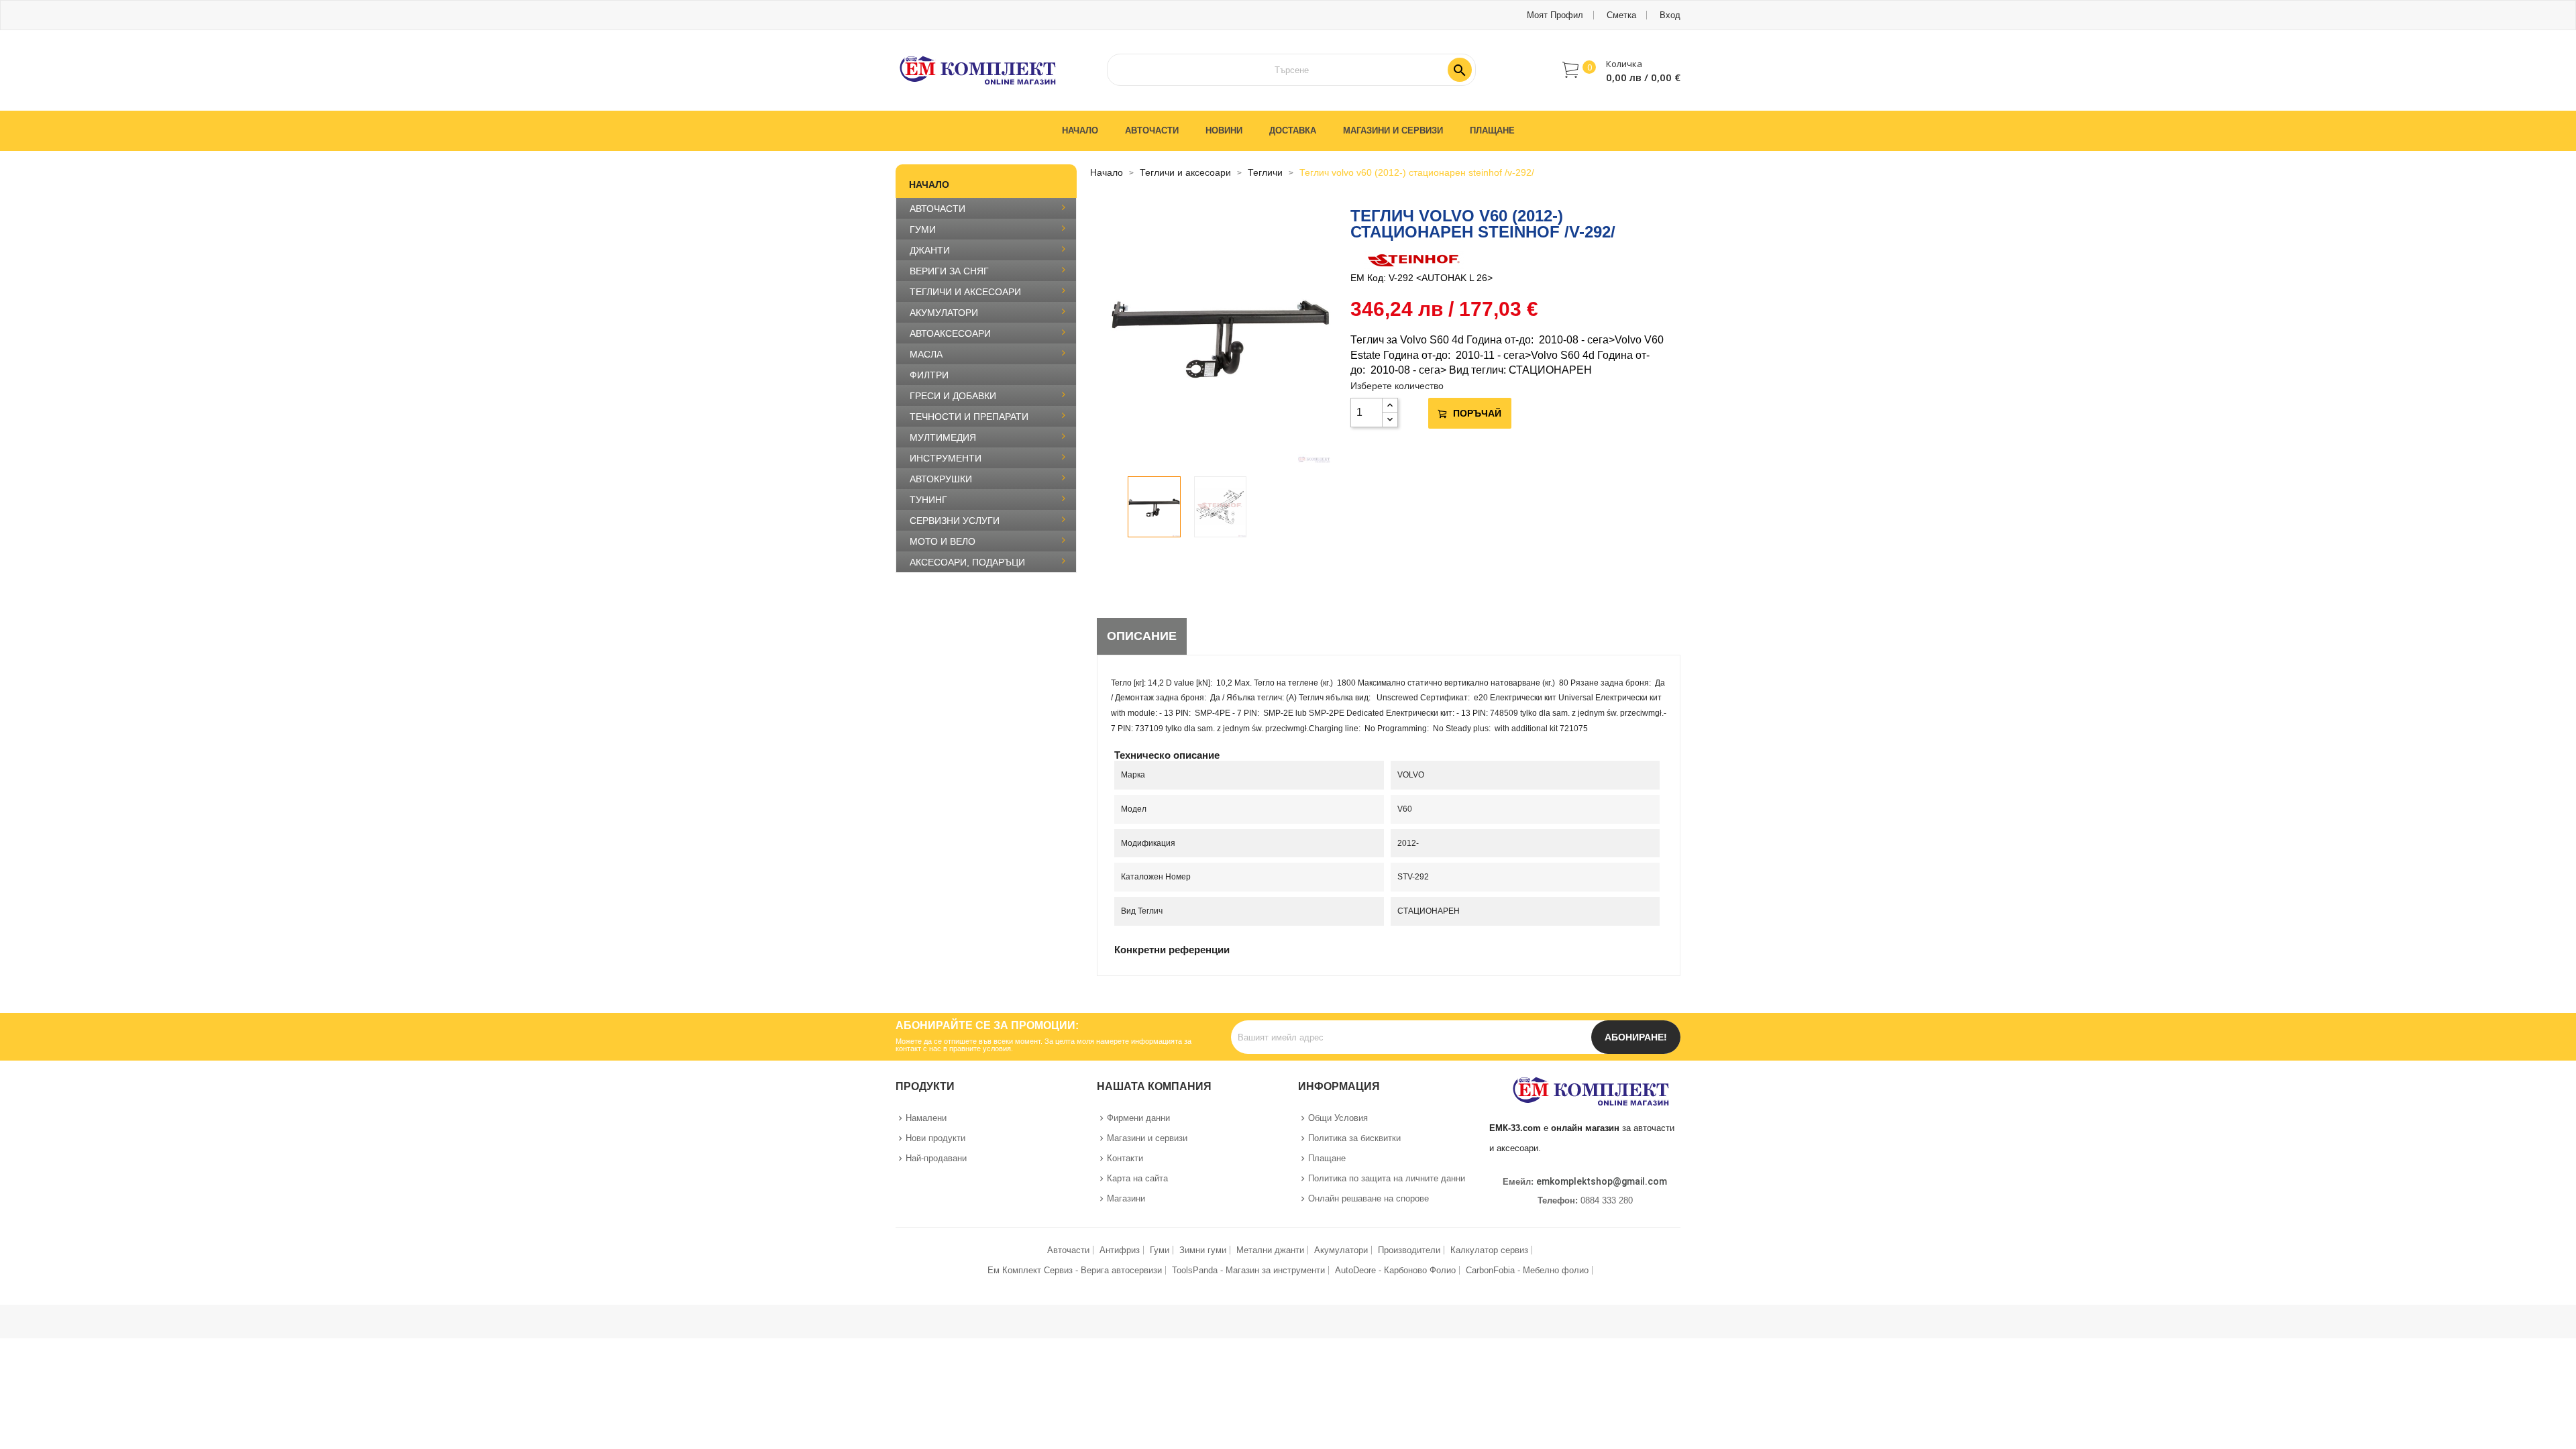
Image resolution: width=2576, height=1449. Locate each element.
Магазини (1126, 1198)
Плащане (1327, 1158)
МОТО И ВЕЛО (943, 541)
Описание (1142, 636)
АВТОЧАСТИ (937, 209)
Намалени (926, 1118)
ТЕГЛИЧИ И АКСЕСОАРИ (965, 292)
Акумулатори (1341, 1250)
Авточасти (1068, 1250)
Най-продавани (936, 1158)
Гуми (1160, 1250)
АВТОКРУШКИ (941, 479)
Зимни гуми (1203, 1250)
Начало (929, 184)
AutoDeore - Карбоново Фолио (1395, 1270)
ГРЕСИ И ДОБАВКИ (953, 396)
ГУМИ (923, 229)
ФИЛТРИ (929, 375)
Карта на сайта (1137, 1178)
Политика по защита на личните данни (1387, 1178)
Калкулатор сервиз (1489, 1250)
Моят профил (1555, 15)
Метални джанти (1270, 1250)
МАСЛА (926, 354)
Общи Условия (1338, 1118)
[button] (1621, 70)
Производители (1409, 1250)
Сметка (1621, 15)
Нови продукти (935, 1138)
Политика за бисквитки (1354, 1138)
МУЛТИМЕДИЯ (943, 437)
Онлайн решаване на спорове (1368, 1198)
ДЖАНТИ (930, 250)
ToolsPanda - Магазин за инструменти (1248, 1270)
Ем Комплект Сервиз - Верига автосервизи (1075, 1270)
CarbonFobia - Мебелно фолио (1527, 1270)
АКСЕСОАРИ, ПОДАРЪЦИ (967, 562)
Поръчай (1477, 413)
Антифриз (1120, 1250)
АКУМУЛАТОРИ (944, 313)
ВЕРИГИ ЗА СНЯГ (949, 271)
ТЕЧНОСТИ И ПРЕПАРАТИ (969, 417)
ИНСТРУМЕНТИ (946, 458)
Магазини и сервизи (1147, 1138)
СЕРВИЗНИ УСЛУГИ (955, 521)
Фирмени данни (1138, 1118)
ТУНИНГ (928, 500)
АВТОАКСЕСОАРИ (950, 333)
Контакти (1125, 1158)
